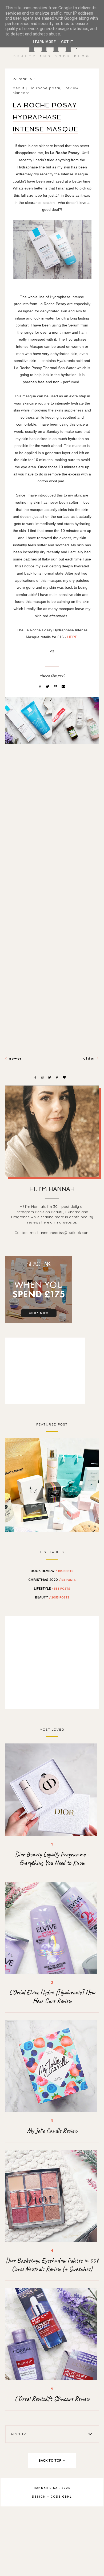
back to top (50, 2460)
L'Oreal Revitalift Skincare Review (52, 2399)
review (72, 88)
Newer (15, 1058)
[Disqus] (52, 839)
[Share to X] (48, 687)
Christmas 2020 (52, 1580)
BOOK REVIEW (52, 1571)
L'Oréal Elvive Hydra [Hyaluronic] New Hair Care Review (52, 1997)
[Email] (63, 687)
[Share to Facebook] (41, 687)
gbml (67, 2497)
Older (90, 1058)
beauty (20, 88)
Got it (67, 42)
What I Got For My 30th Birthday (52, 1484)
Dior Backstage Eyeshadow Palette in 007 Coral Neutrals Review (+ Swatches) (52, 2265)
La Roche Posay (46, 88)
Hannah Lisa (46, 2488)
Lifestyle (52, 1588)
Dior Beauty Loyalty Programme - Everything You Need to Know (52, 1859)
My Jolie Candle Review (52, 2131)
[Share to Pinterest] (56, 687)
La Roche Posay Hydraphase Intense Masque (45, 117)
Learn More (44, 42)
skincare (21, 93)
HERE (72, 637)
